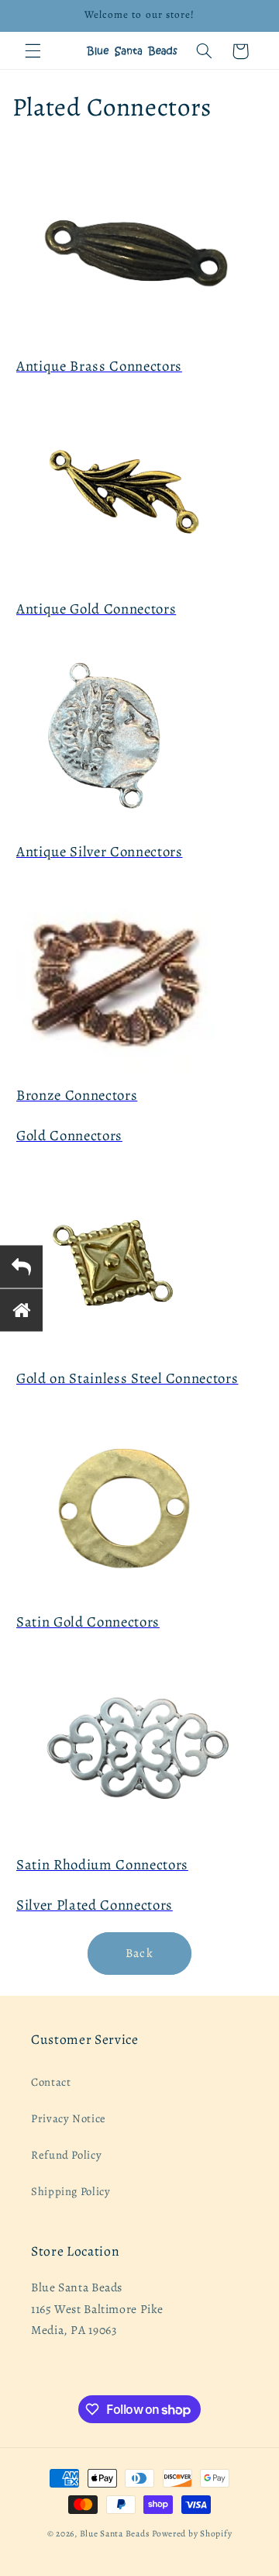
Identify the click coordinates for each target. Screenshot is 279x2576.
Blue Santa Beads (115, 2533)
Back (139, 1953)
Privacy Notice (69, 2118)
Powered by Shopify (192, 2533)
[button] (33, 51)
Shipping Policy (71, 2191)
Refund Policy (66, 2155)
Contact (51, 2082)
